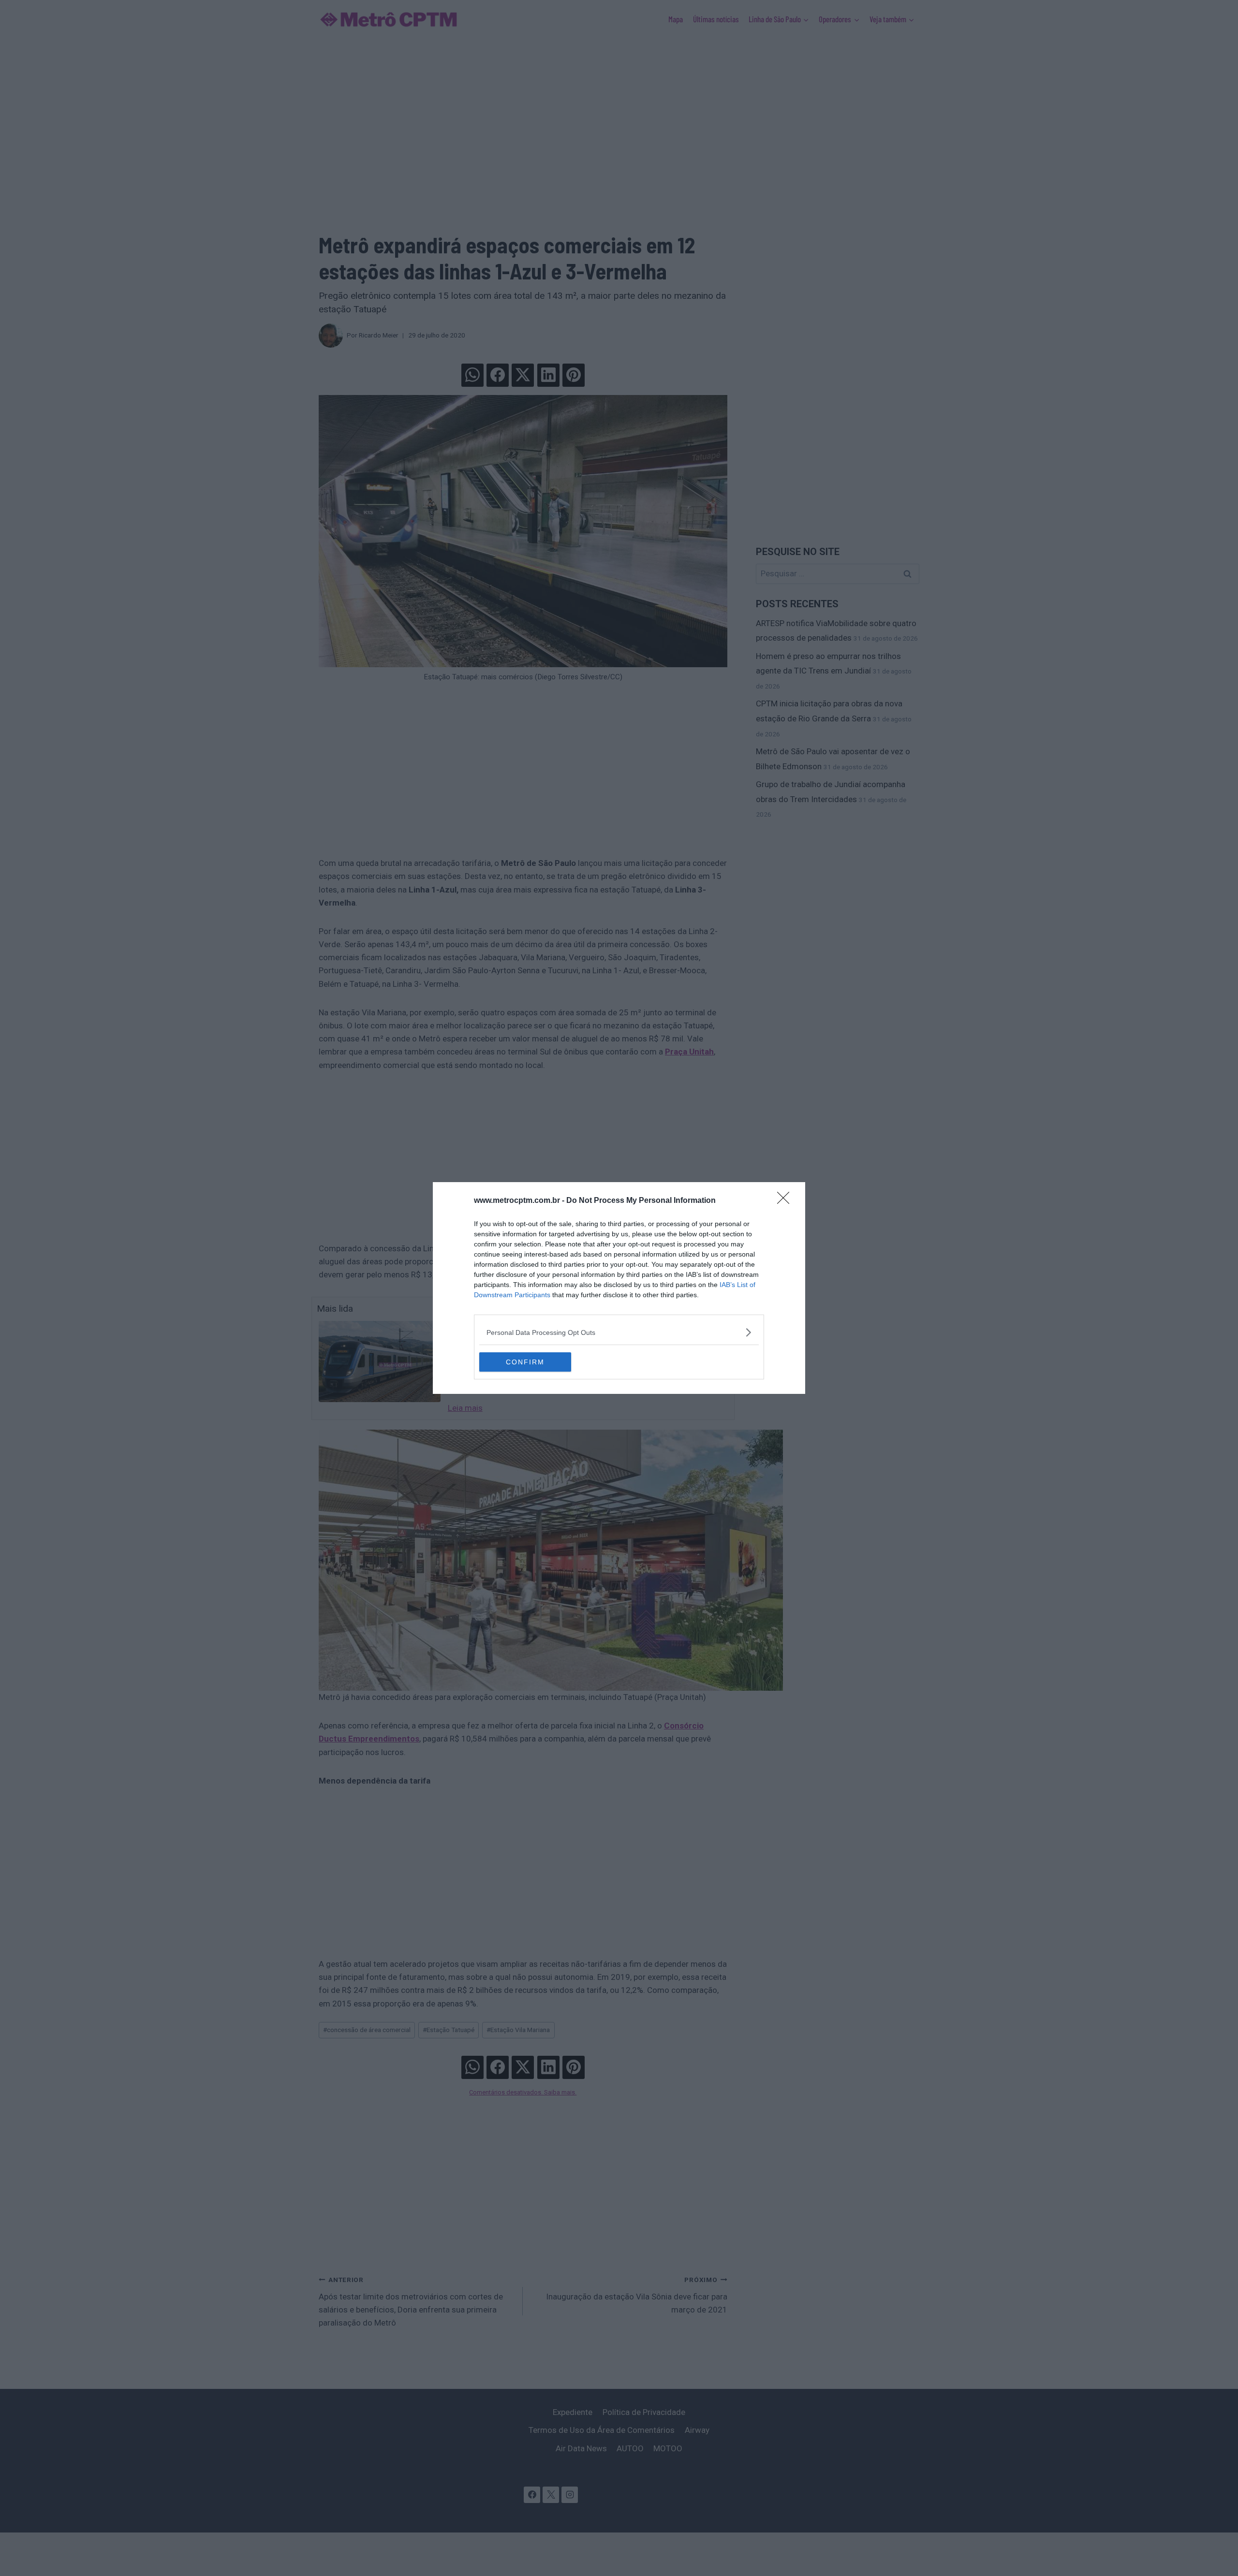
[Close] (786, 1201)
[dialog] (619, 1288)
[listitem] (619, 1332)
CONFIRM (525, 1362)
